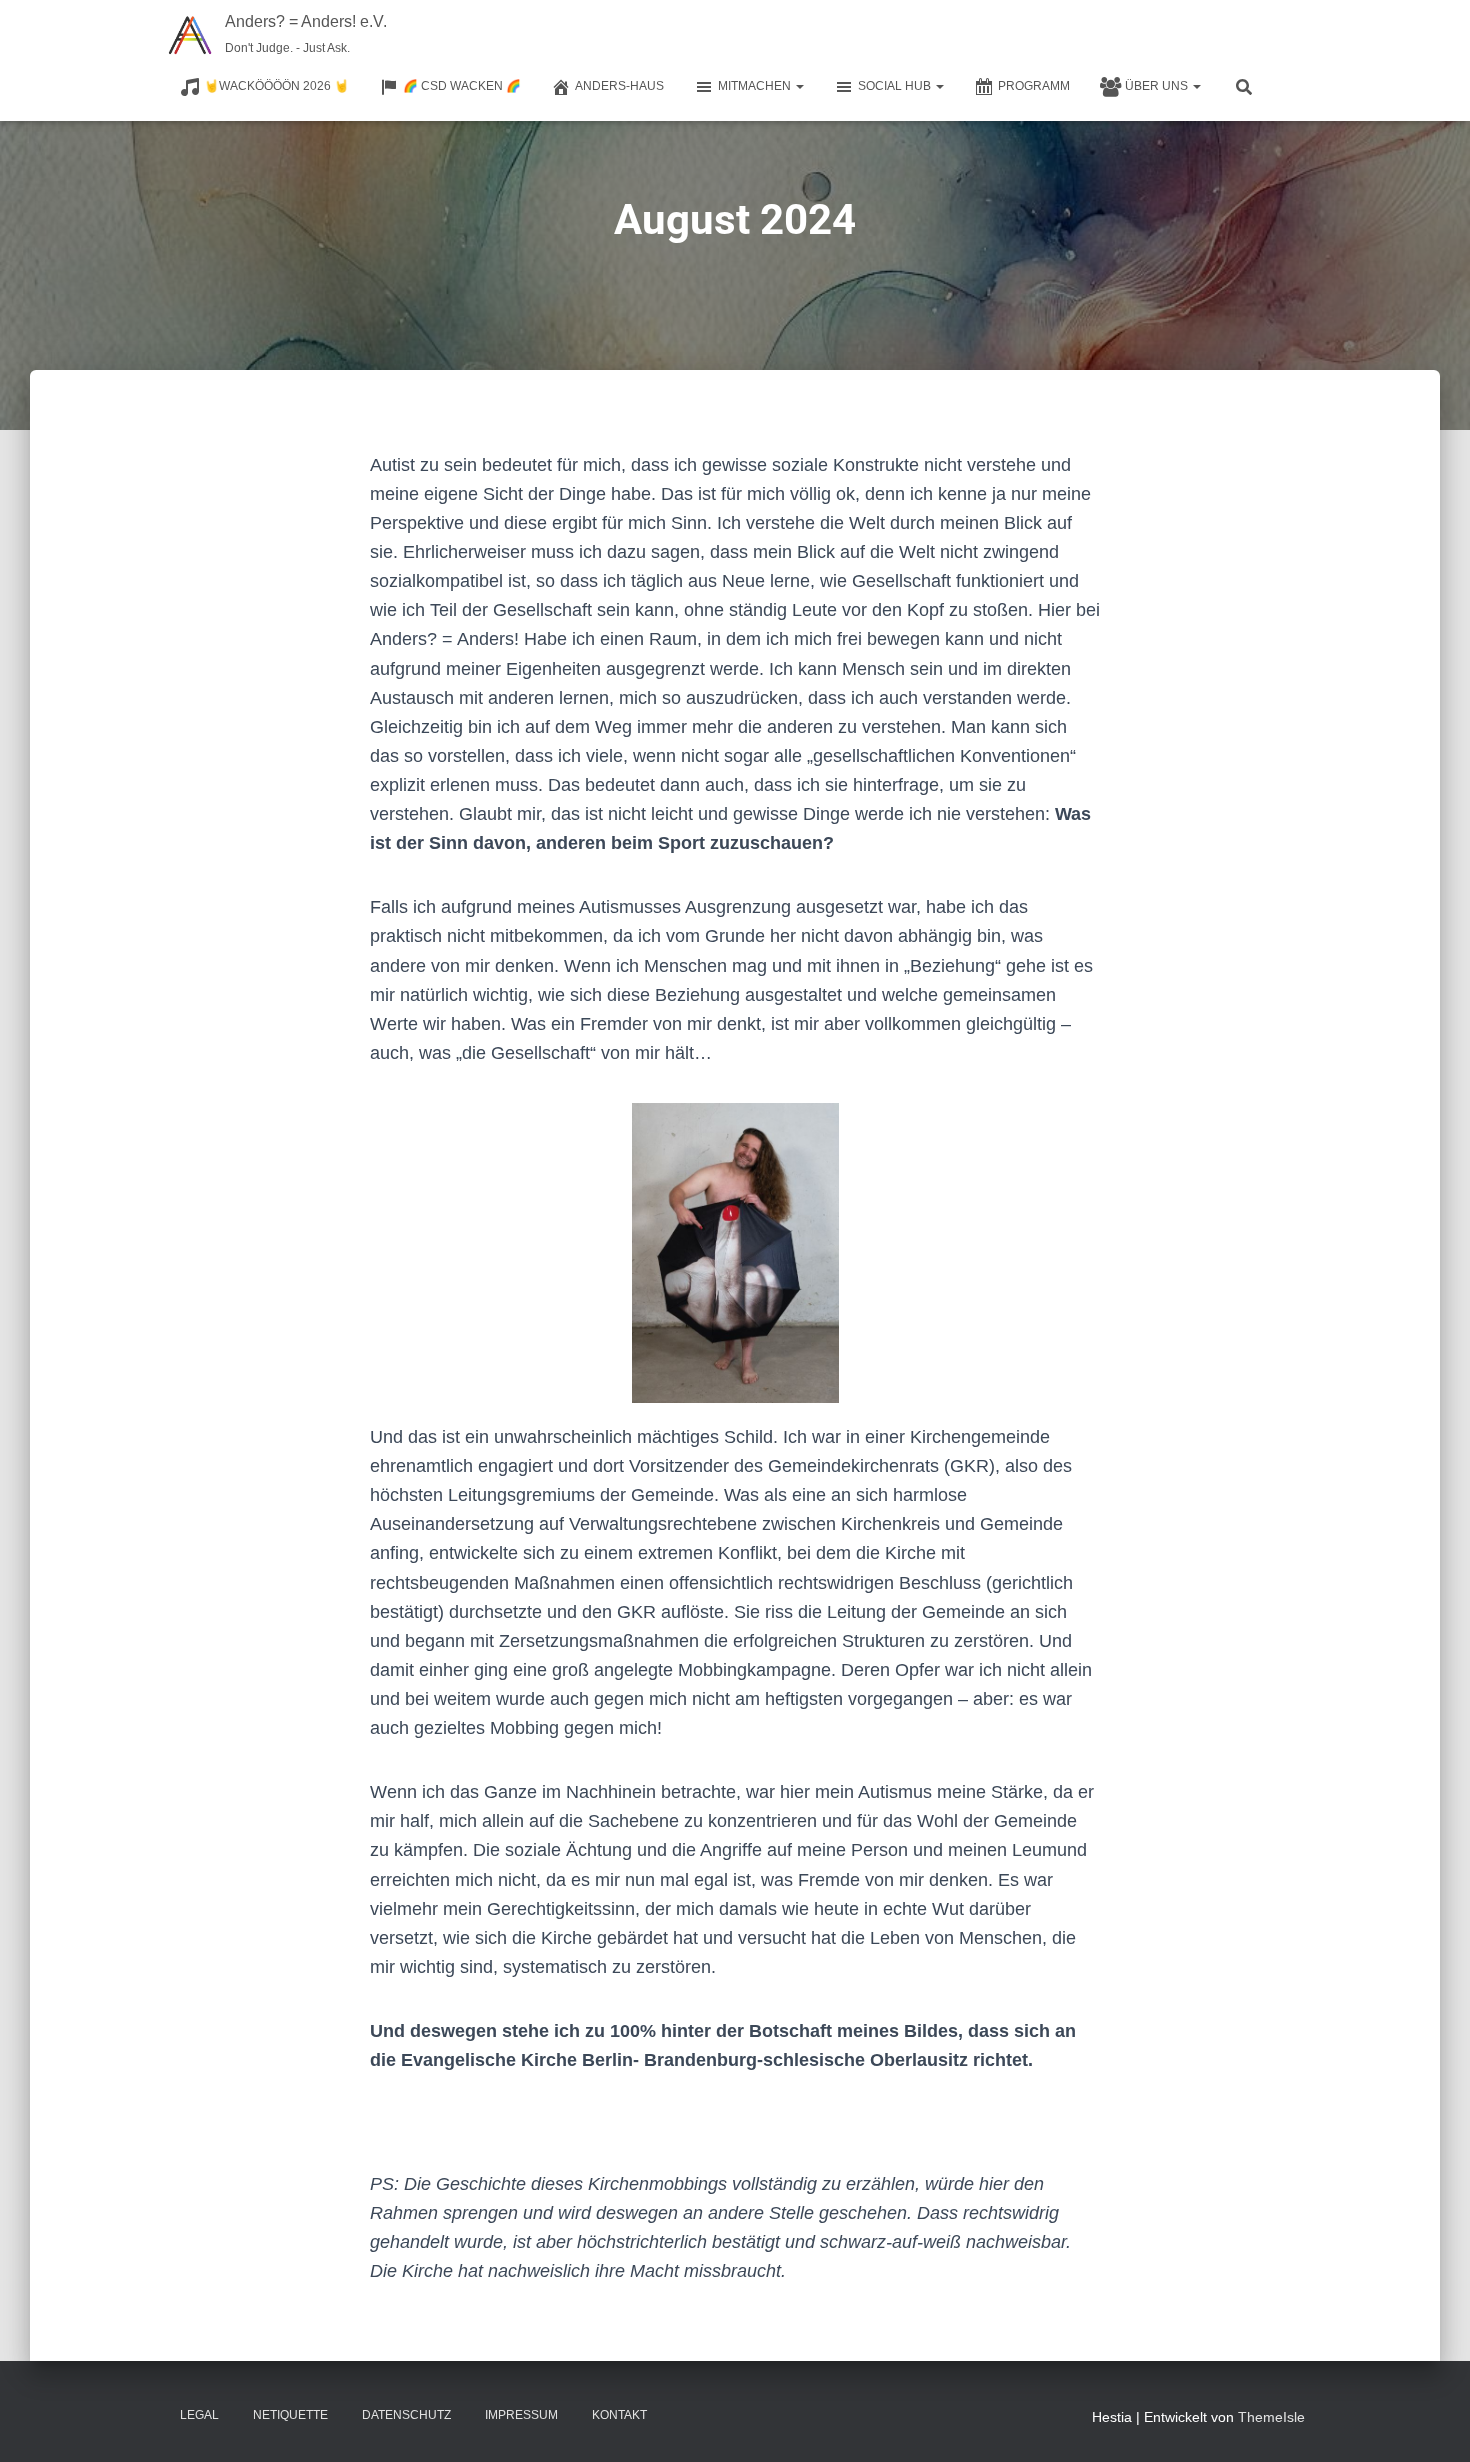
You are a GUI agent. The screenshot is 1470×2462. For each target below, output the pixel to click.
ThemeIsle (1271, 2417)
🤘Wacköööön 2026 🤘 (276, 86)
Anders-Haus (619, 86)
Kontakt (619, 2415)
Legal (199, 2415)
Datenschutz (406, 2415)
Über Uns (1158, 86)
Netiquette (290, 2415)
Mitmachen (756, 86)
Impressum (521, 2415)
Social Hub (896, 86)
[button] (799, 86)
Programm (1034, 86)
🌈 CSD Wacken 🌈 (462, 86)
